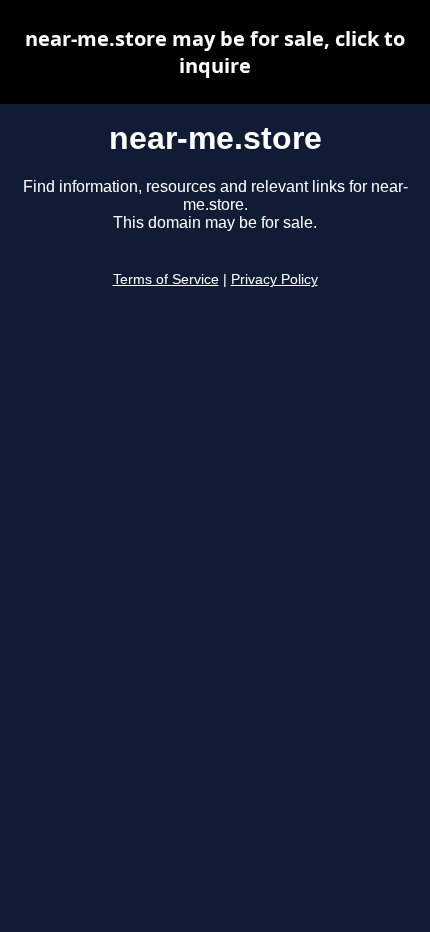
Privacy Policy (274, 279)
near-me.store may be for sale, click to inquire (215, 52)
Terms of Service (166, 279)
